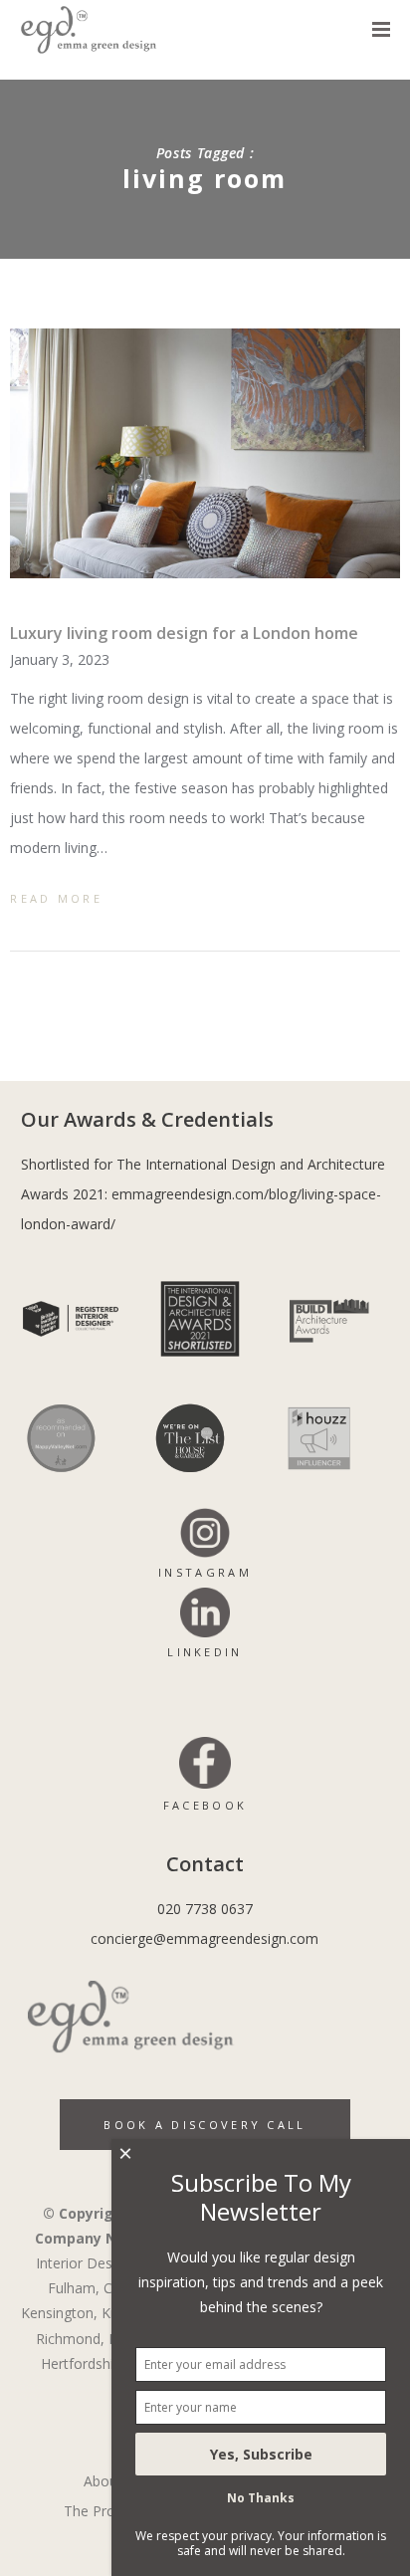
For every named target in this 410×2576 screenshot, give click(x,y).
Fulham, (74, 2288)
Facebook (205, 1805)
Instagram (205, 1572)
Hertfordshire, (86, 2363)
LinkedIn (205, 1652)
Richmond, (70, 2339)
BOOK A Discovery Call (205, 2125)
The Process (104, 2511)
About (103, 2481)
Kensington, (59, 2313)
